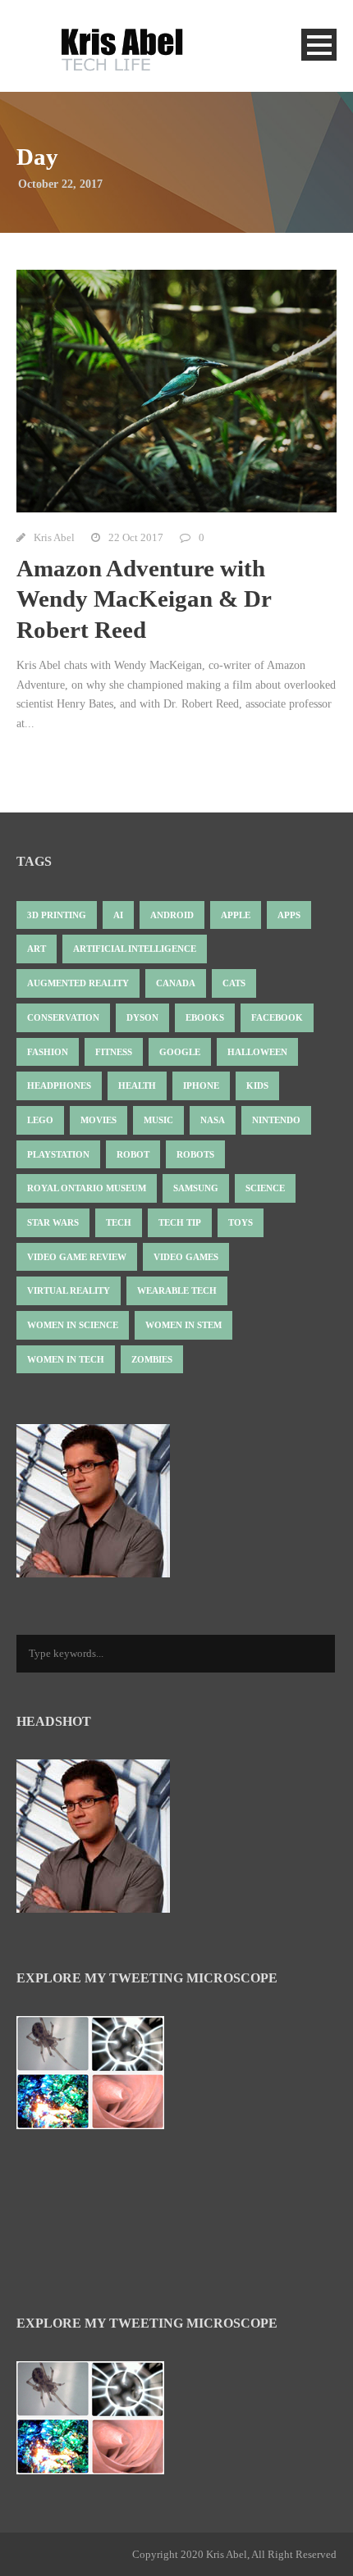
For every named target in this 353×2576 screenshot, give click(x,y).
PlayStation (58, 1154)
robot (133, 1154)
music (158, 1120)
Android (172, 915)
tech (119, 1222)
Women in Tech (66, 1359)
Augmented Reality (78, 983)
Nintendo (276, 1120)
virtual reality (69, 1290)
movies (99, 1120)
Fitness (114, 1052)
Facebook (277, 1017)
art (37, 949)
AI (118, 915)
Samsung (196, 1188)
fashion (48, 1052)
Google (180, 1052)
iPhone (201, 1085)
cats (234, 983)
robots (195, 1154)
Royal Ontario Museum (87, 1188)
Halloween (257, 1052)
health (137, 1085)
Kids (257, 1085)
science (265, 1188)
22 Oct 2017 (136, 537)
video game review (77, 1257)
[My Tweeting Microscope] (99, 2078)
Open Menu (319, 45)
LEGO (40, 1120)
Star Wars (53, 1222)
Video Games (186, 1257)
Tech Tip (180, 1222)
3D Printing (57, 915)
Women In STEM (183, 1325)
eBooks (205, 1017)
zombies (152, 1359)
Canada (176, 983)
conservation (63, 1017)
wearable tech (177, 1290)
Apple (236, 915)
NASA (213, 1120)
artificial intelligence (135, 949)
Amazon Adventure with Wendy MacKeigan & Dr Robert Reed (144, 599)
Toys (241, 1222)
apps (289, 915)
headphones (59, 1085)
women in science (73, 1325)
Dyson (142, 1017)
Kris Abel (54, 537)
